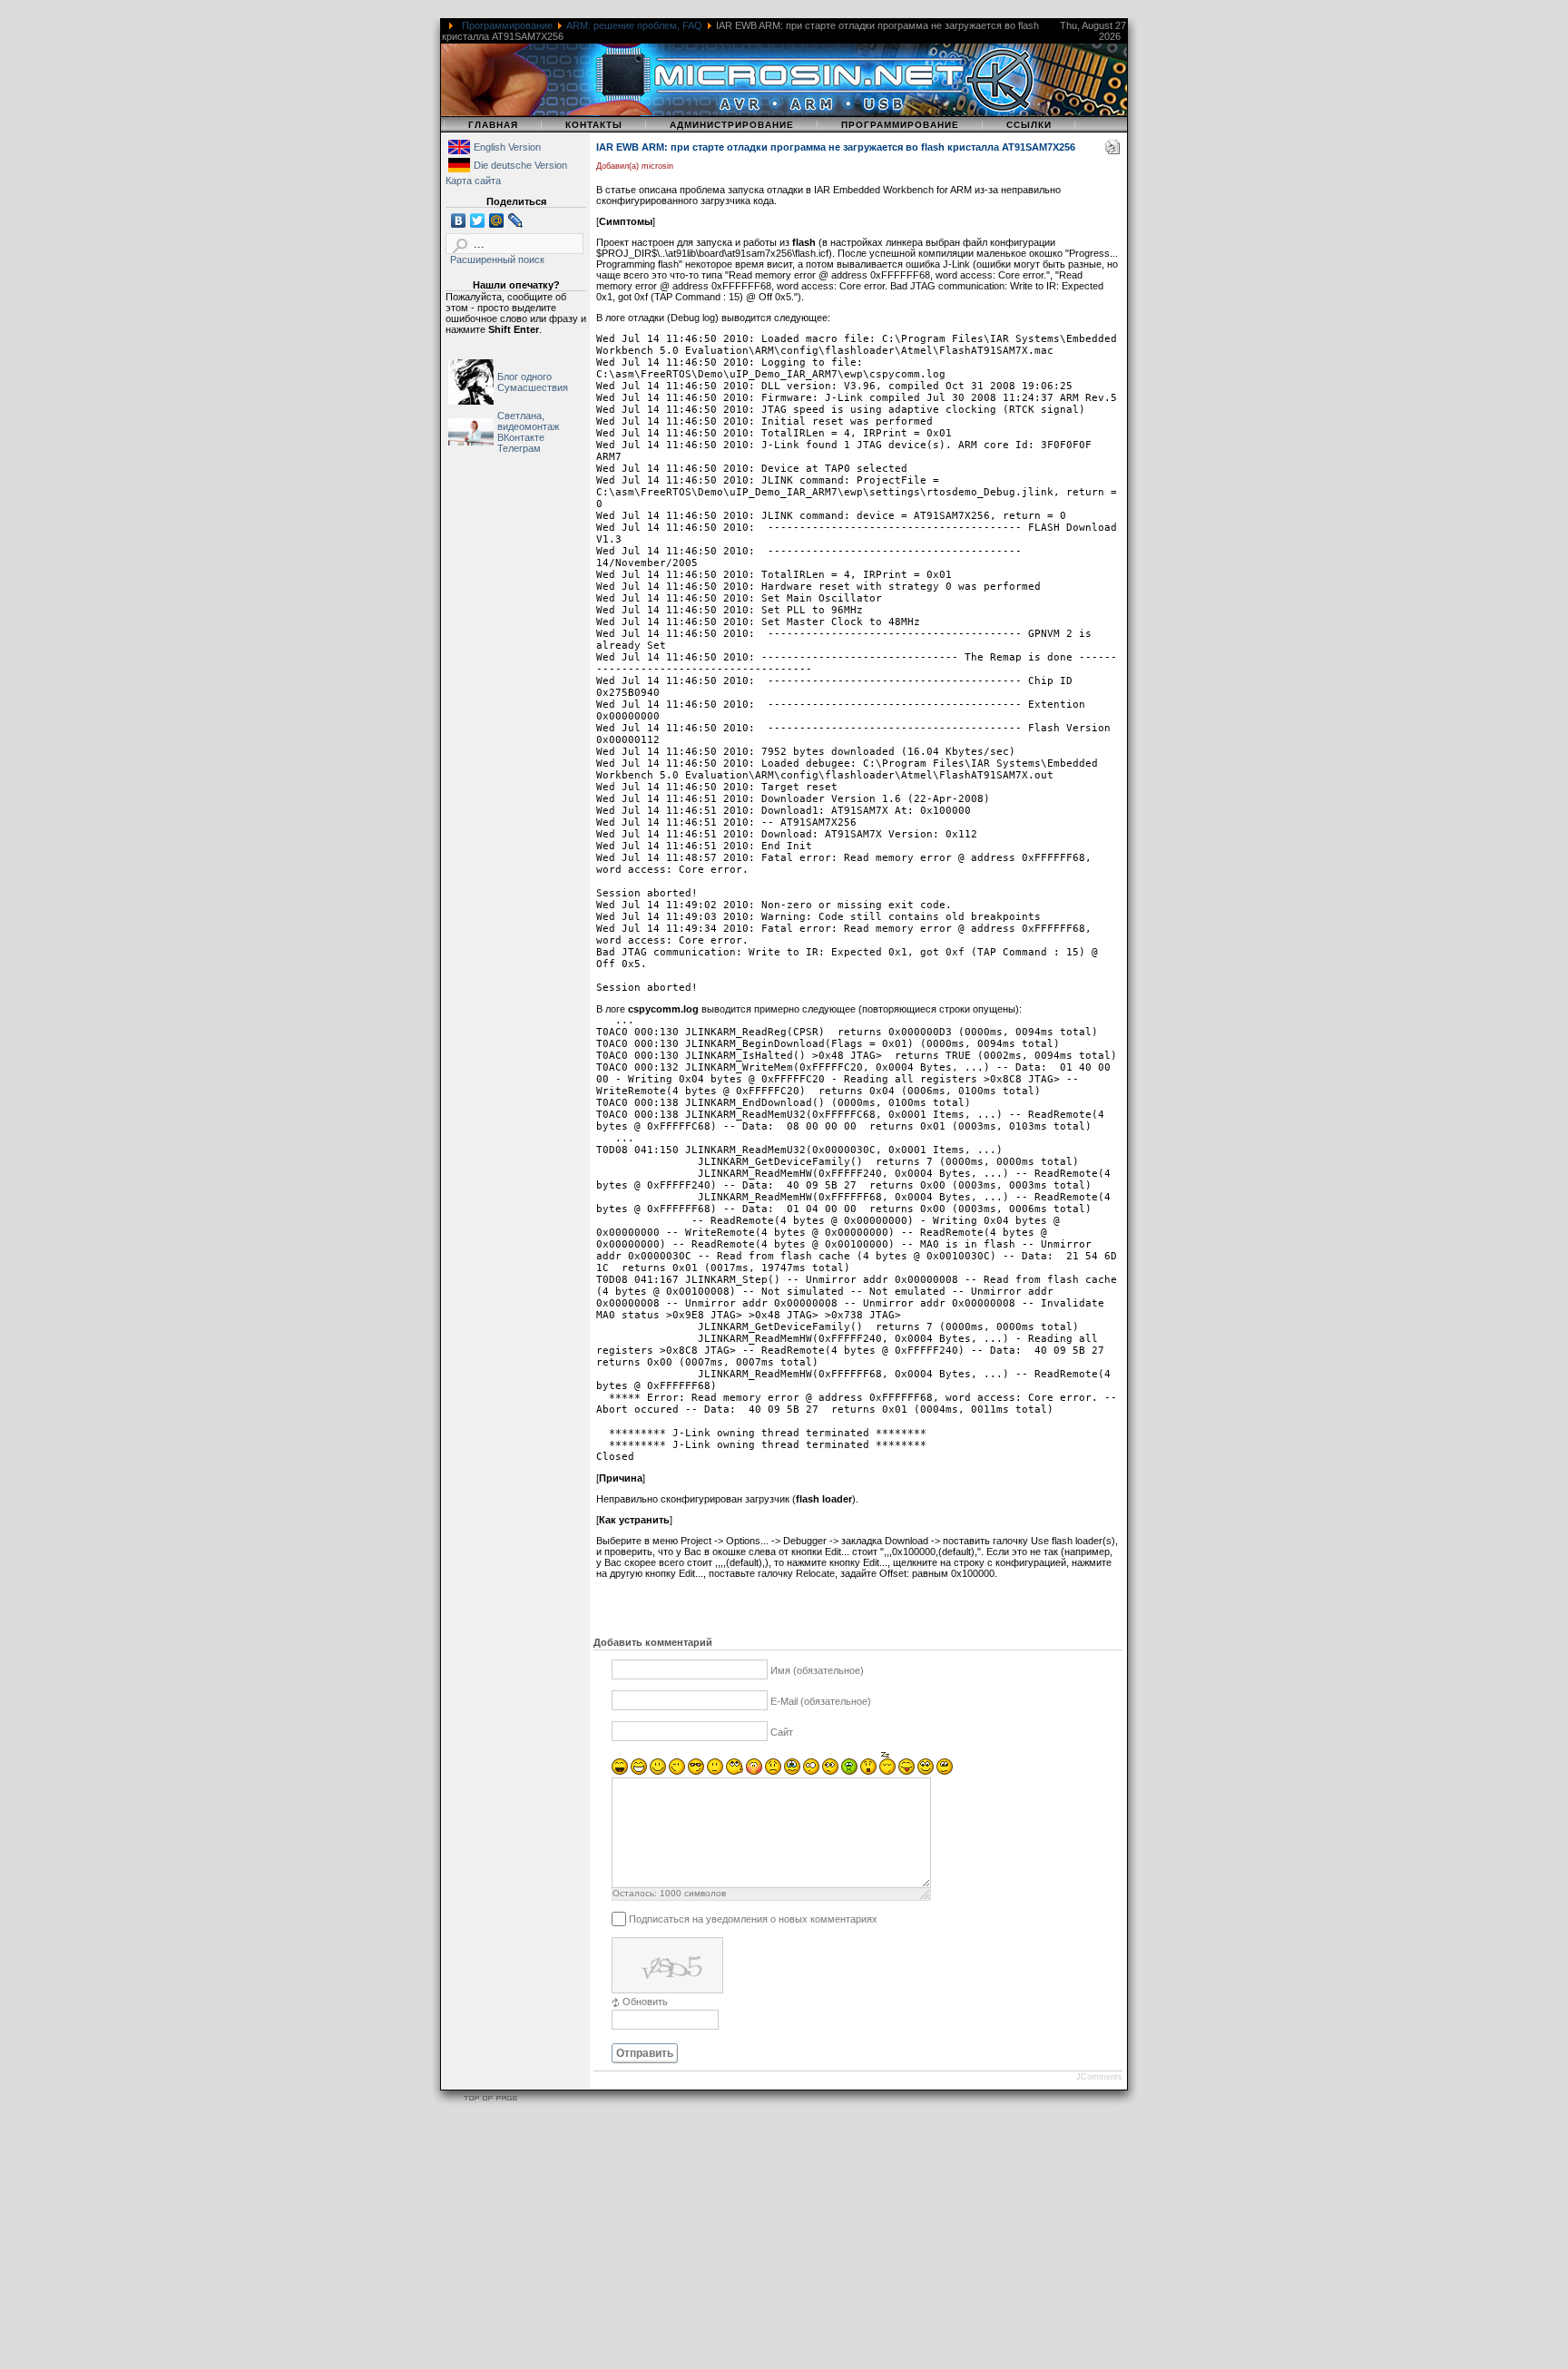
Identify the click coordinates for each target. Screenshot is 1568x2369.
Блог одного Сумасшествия (533, 382)
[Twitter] (478, 220)
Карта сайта (473, 181)
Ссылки (1029, 125)
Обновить (645, 2002)
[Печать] (1112, 151)
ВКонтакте (521, 437)
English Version (507, 147)
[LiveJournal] (516, 220)
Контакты (594, 125)
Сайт (782, 1732)
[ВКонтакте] (459, 220)
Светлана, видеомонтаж (528, 421)
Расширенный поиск (497, 259)
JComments (1099, 2077)
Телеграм (519, 448)
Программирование (507, 25)
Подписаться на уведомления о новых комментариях (753, 1918)
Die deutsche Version (520, 165)
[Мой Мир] (497, 220)
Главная (493, 125)
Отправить (645, 2053)
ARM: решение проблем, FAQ (634, 25)
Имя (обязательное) (817, 1670)
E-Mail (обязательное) (821, 1701)
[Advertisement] (544, 2240)
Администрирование (732, 125)
